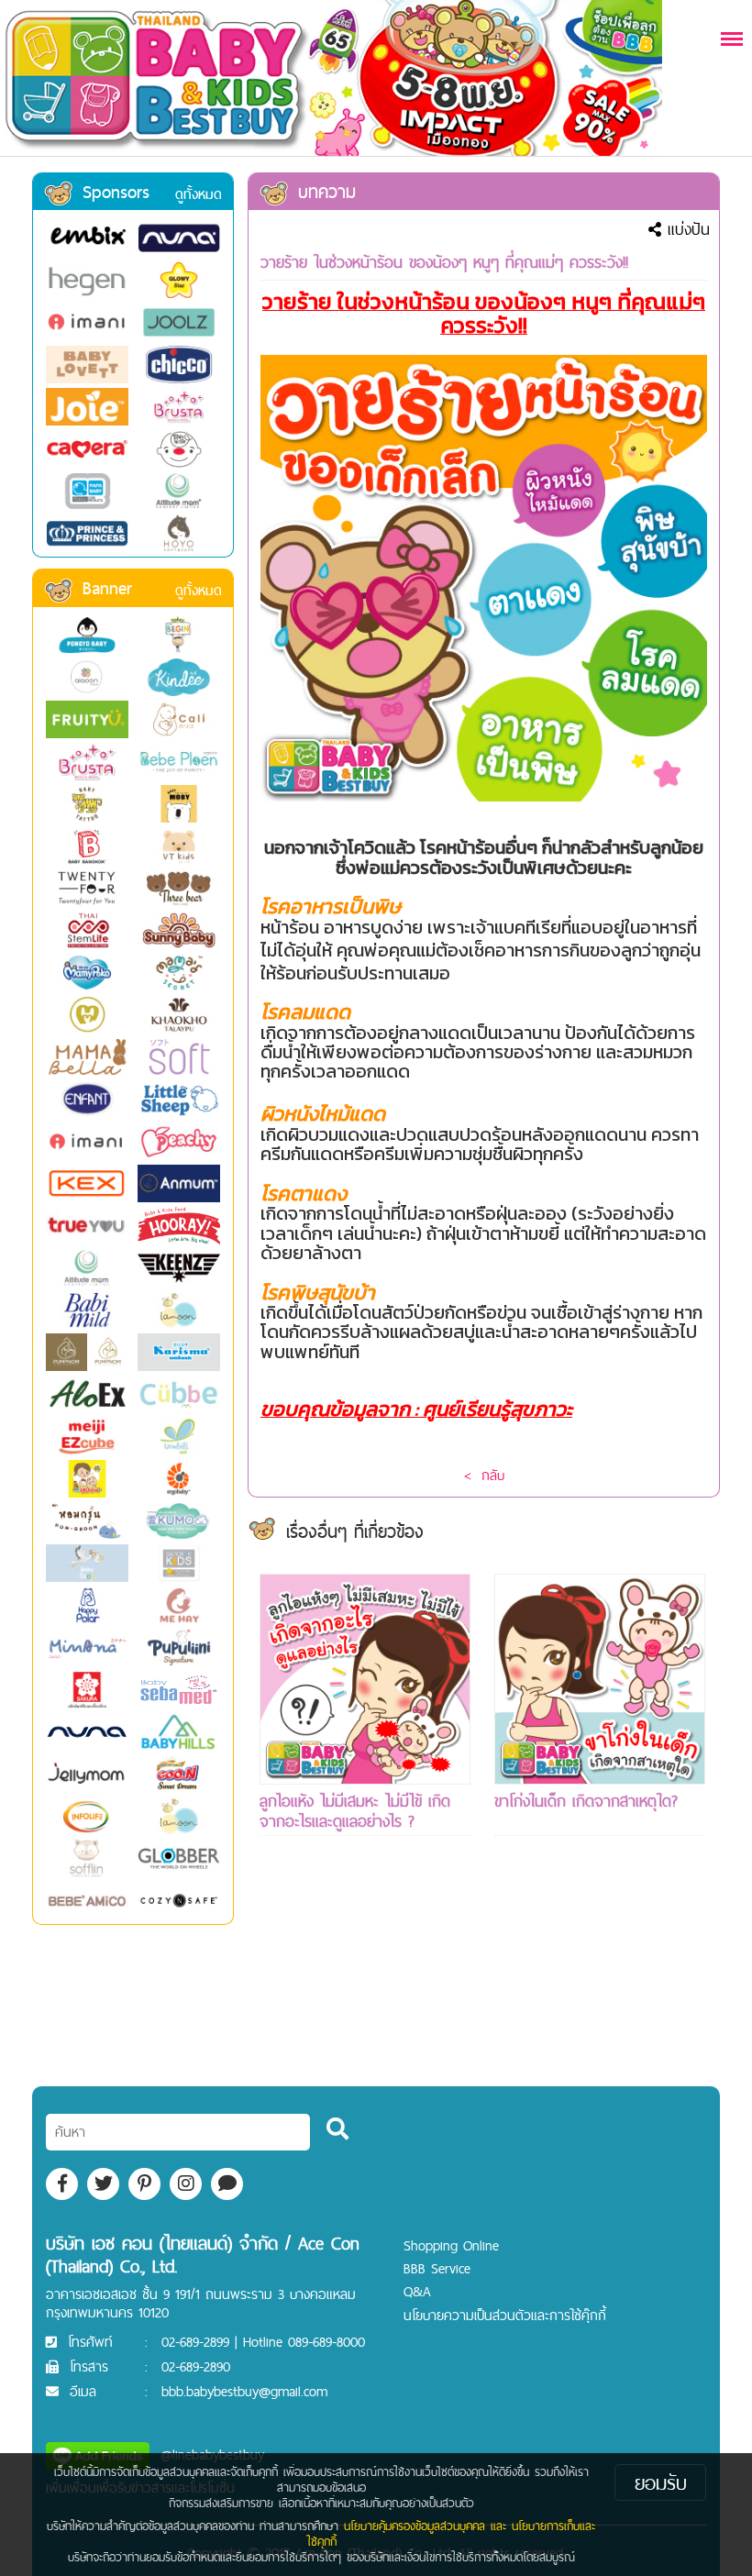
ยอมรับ (661, 2482)
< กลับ (484, 1475)
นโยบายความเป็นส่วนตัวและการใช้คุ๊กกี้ (505, 2315)
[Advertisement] (365, 1995)
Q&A (417, 2291)
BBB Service (437, 2268)
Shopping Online (451, 2245)
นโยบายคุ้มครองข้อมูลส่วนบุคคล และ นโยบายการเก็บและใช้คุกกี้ (451, 2533)
